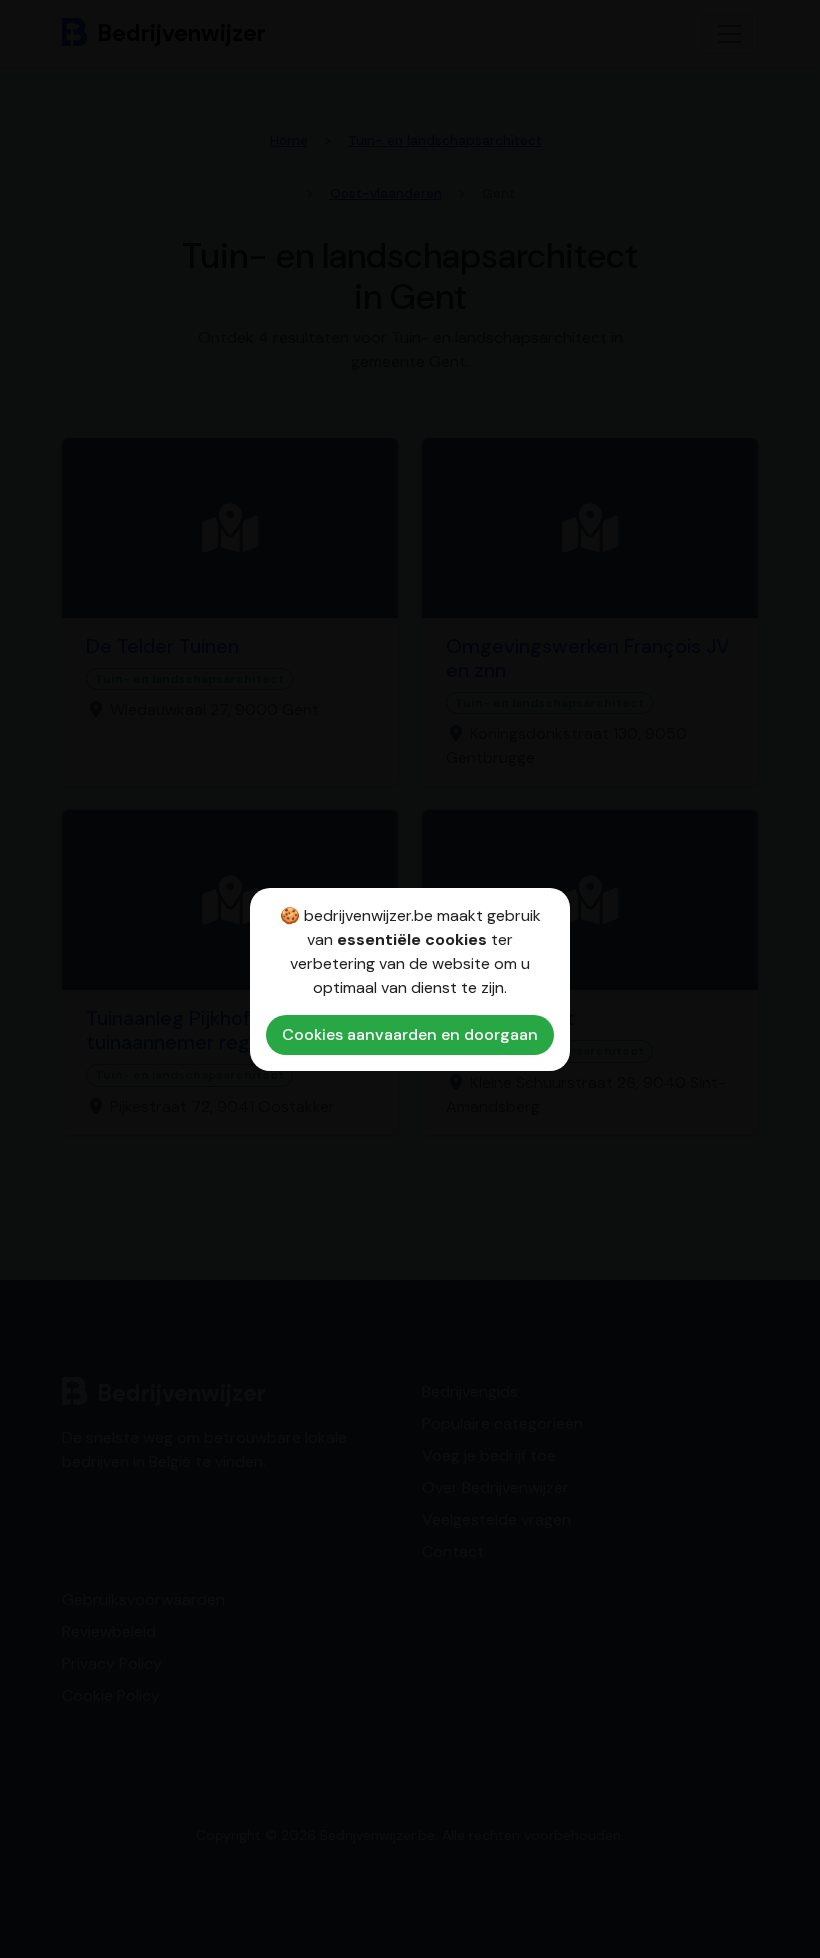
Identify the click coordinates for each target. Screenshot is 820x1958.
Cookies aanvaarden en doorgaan (410, 1034)
